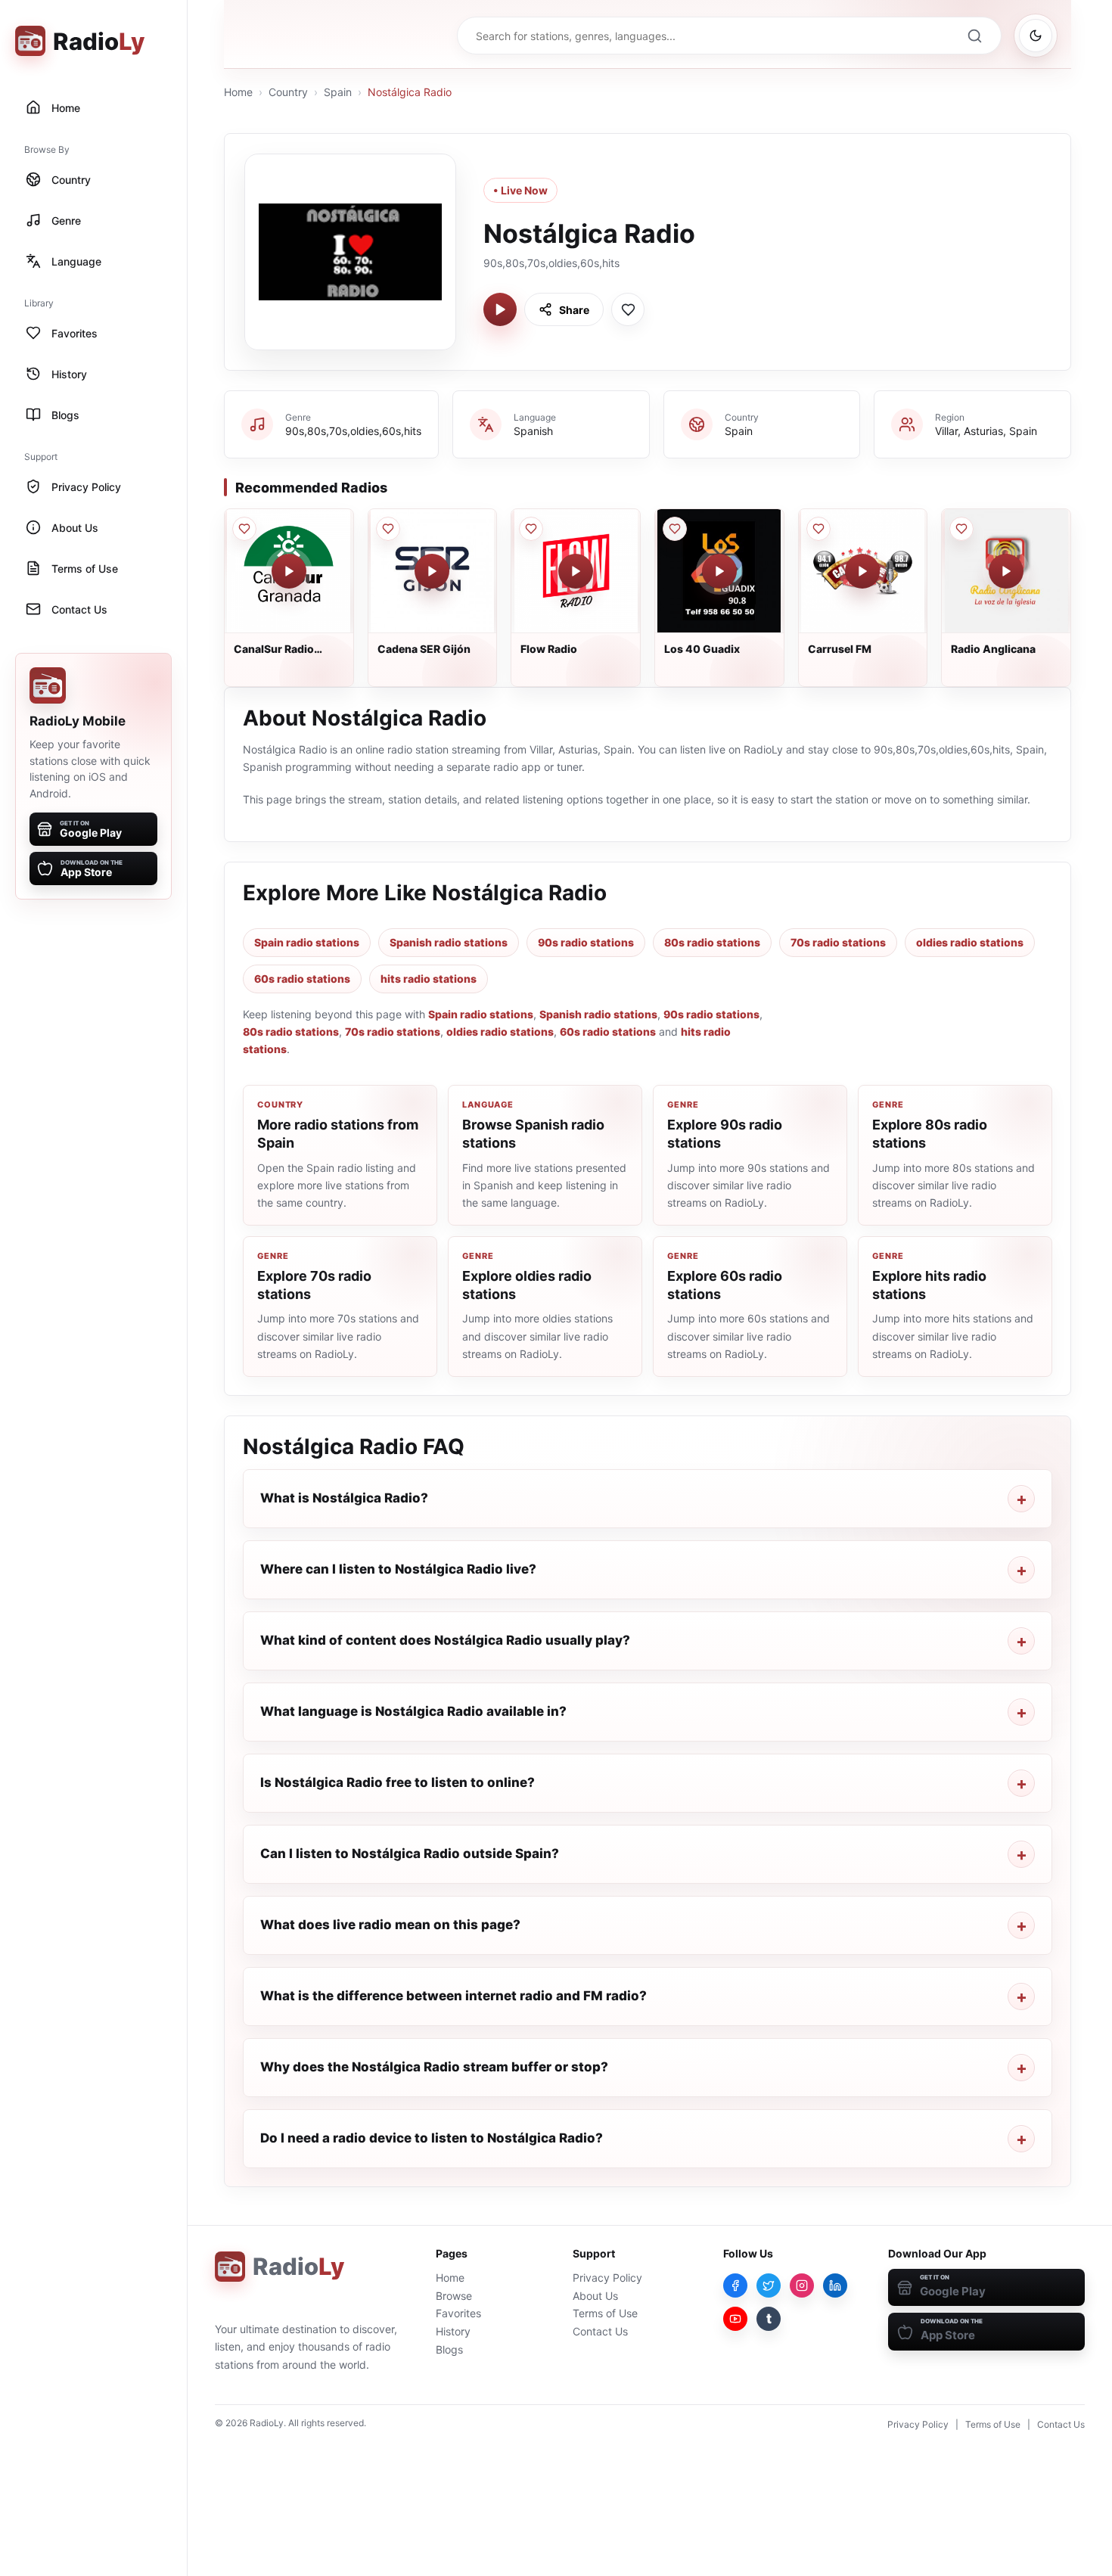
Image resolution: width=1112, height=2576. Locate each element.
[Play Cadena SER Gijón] (432, 571)
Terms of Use (605, 2313)
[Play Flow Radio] (576, 571)
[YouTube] (735, 2319)
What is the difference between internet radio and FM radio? (453, 1996)
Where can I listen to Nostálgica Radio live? (398, 1569)
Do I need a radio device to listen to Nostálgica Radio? (432, 2138)
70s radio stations (838, 942)
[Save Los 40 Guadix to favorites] (675, 529)
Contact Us (600, 2331)
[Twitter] (769, 2285)
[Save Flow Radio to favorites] (531, 529)
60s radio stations (302, 979)
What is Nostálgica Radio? (344, 1498)
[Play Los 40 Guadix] (719, 571)
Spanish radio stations (449, 942)
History (453, 2331)
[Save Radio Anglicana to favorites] (961, 529)
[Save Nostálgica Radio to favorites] (628, 309)
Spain (338, 92)
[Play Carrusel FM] (862, 571)
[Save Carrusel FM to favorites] (818, 529)
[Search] (974, 36)
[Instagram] (802, 2285)
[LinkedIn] (835, 2285)
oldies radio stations (970, 942)
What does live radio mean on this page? (390, 1925)
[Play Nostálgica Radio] (500, 309)
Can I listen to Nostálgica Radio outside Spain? (410, 1854)
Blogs (449, 2349)
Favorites (458, 2313)
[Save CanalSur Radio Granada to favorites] (244, 529)
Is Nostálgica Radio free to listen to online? (398, 1782)
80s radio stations (712, 942)
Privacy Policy (607, 2278)
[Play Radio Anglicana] (1006, 571)
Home (238, 92)
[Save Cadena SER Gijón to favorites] (388, 529)
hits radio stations (429, 979)
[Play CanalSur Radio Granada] (289, 571)
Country (288, 92)
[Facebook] (735, 2285)
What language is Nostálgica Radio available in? (413, 1711)
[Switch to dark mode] (1036, 36)
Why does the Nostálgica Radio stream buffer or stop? (434, 2067)
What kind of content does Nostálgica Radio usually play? (445, 1640)
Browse (454, 2296)
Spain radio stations (307, 942)
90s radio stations (586, 942)
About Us (595, 2296)
